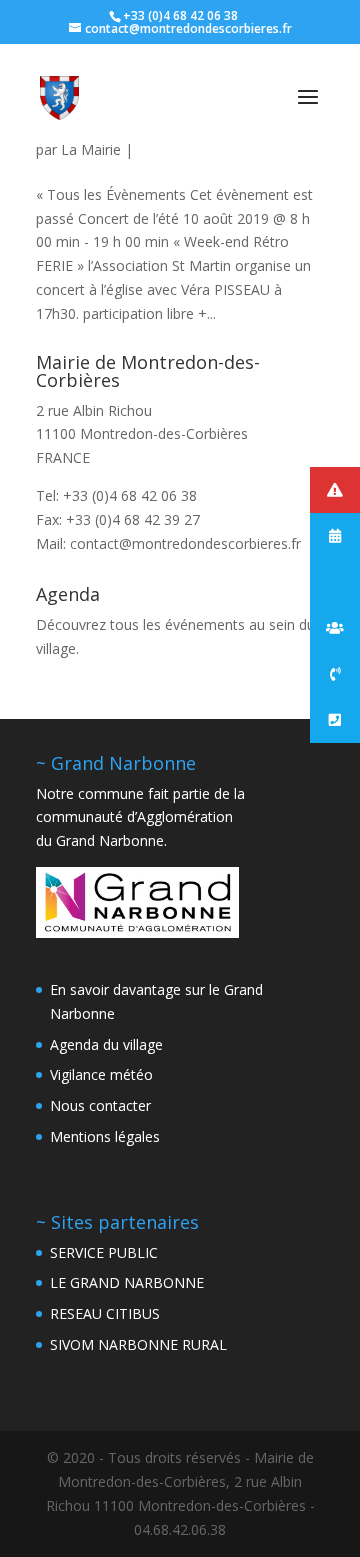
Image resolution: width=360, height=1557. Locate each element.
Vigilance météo (101, 1074)
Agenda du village (106, 1044)
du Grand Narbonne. (101, 840)
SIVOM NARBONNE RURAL (138, 1344)
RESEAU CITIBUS (105, 1313)
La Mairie (91, 149)
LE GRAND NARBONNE (127, 1282)
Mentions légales (105, 1136)
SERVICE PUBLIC (104, 1252)
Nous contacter (100, 1105)
